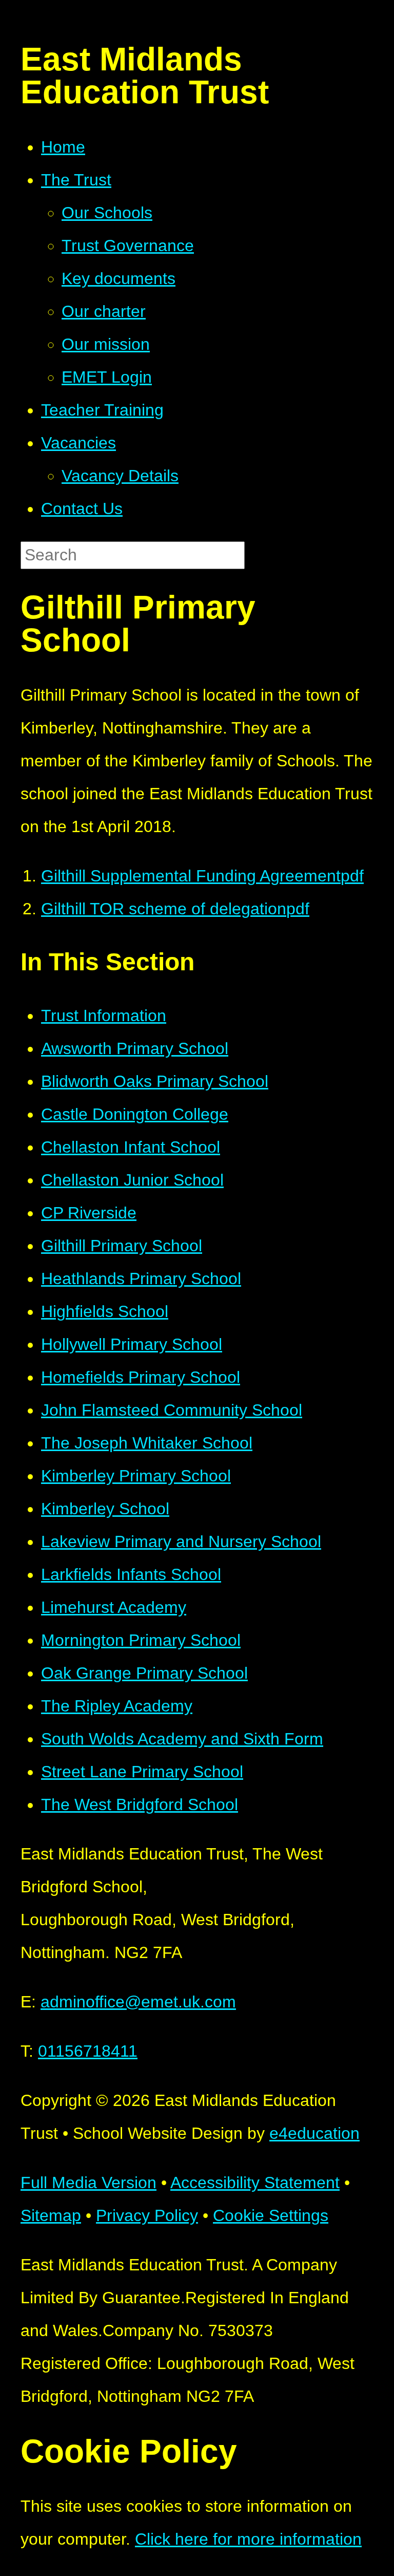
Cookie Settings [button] (271, 2215)
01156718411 (88, 2051)
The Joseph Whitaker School (147, 1443)
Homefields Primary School (141, 1377)
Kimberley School (105, 1509)
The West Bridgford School (140, 1804)
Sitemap (51, 2215)
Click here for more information (248, 2539)
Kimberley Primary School (136, 1476)
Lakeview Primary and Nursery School (181, 1541)
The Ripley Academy (117, 1706)
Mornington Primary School (141, 1640)
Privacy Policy (147, 2215)
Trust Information (104, 1016)
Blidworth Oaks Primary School (155, 1081)
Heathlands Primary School (141, 1278)
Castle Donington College (135, 1114)
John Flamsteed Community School (172, 1410)
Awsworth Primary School (135, 1048)
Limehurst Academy (114, 1607)
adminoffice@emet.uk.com (138, 2002)
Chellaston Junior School (132, 1180)
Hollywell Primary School (132, 1344)
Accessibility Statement (255, 2183)
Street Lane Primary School (142, 1772)
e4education (314, 2133)
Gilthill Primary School (122, 1246)
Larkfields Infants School (131, 1574)
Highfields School (105, 1311)
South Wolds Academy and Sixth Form (182, 1739)
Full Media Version (88, 2183)
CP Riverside (89, 1213)
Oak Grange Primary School (144, 1673)
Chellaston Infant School (131, 1147)
